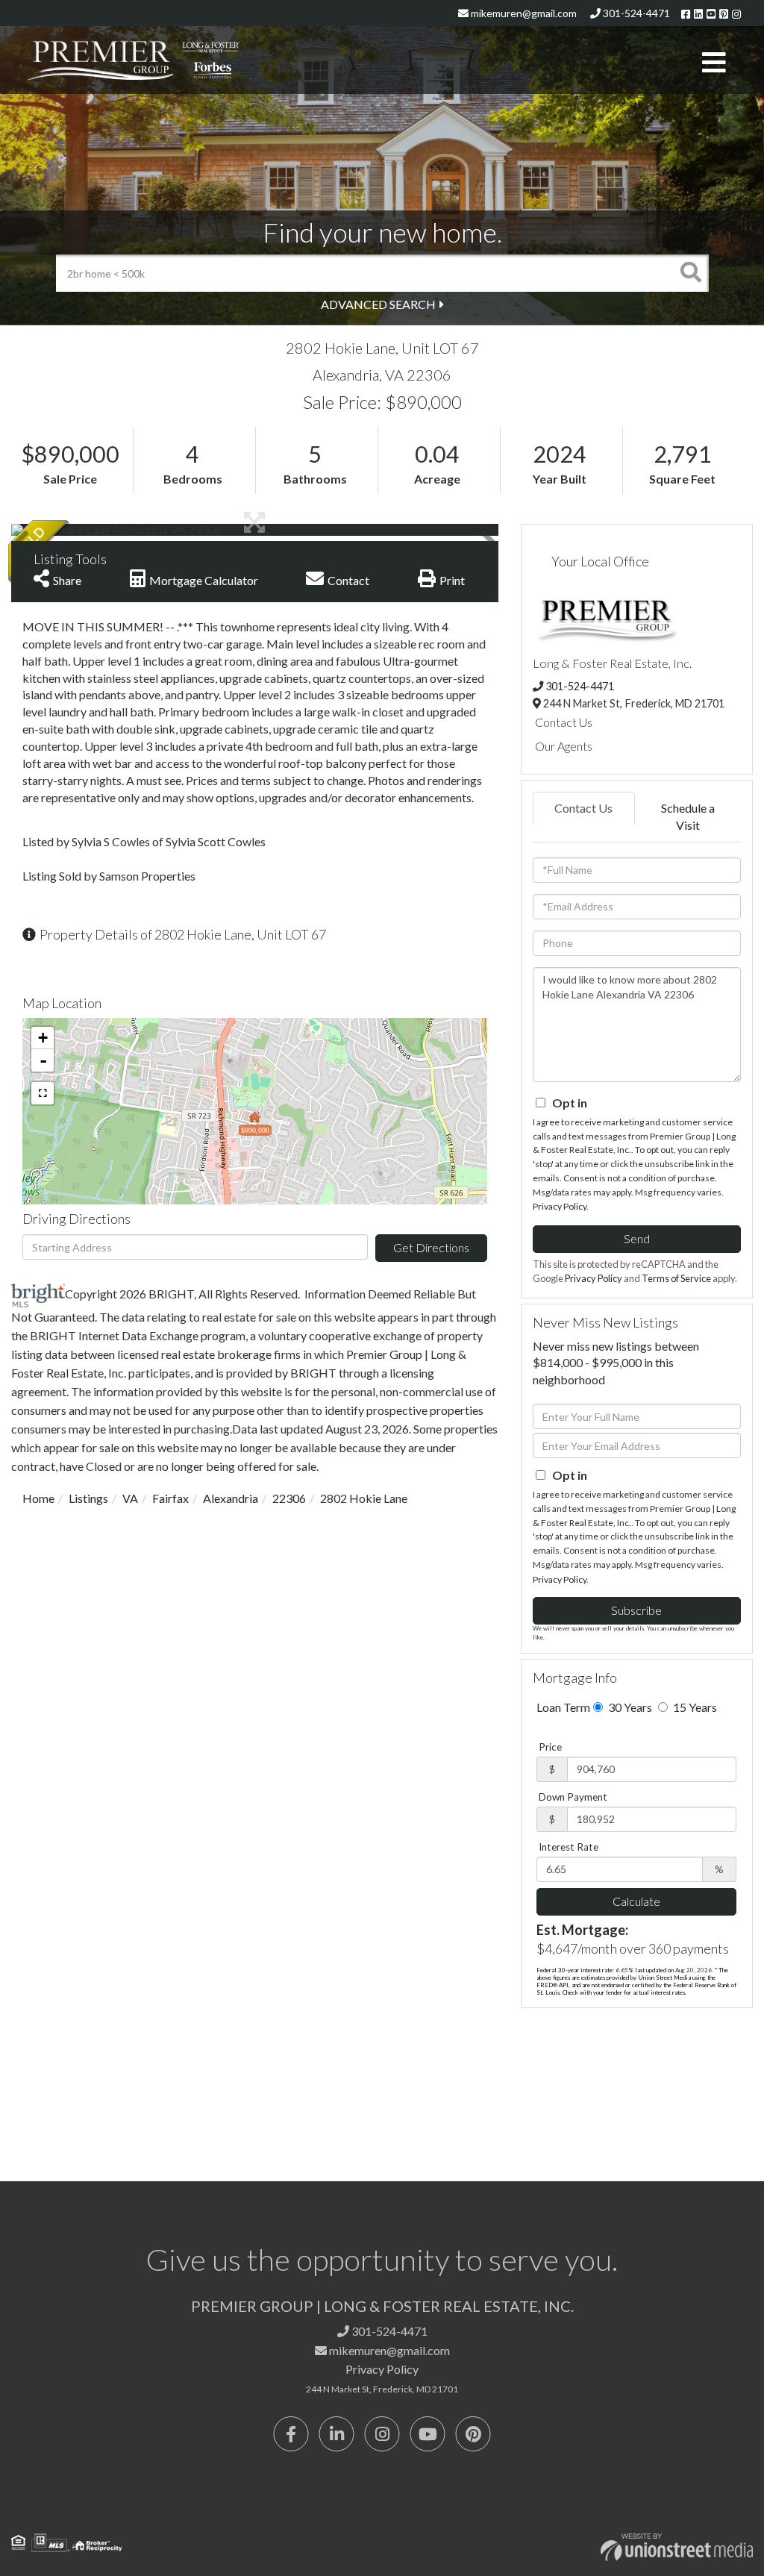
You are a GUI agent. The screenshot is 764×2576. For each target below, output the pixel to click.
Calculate (636, 1901)
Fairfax (170, 1498)
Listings (88, 1498)
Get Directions (431, 1247)
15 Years (694, 1707)
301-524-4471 (635, 13)
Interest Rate (569, 1847)
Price (550, 1747)
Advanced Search (378, 304)
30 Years (629, 1707)
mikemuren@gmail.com (523, 13)
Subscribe (636, 1610)
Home (38, 1498)
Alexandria (231, 1498)
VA (130, 1498)
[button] (690, 273)
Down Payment (573, 1797)
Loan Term (563, 1707)
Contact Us (564, 722)
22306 (289, 1498)
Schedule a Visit (688, 816)
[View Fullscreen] (43, 1093)
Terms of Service (676, 1278)
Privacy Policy (560, 1206)
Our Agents (564, 746)
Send (637, 1238)
